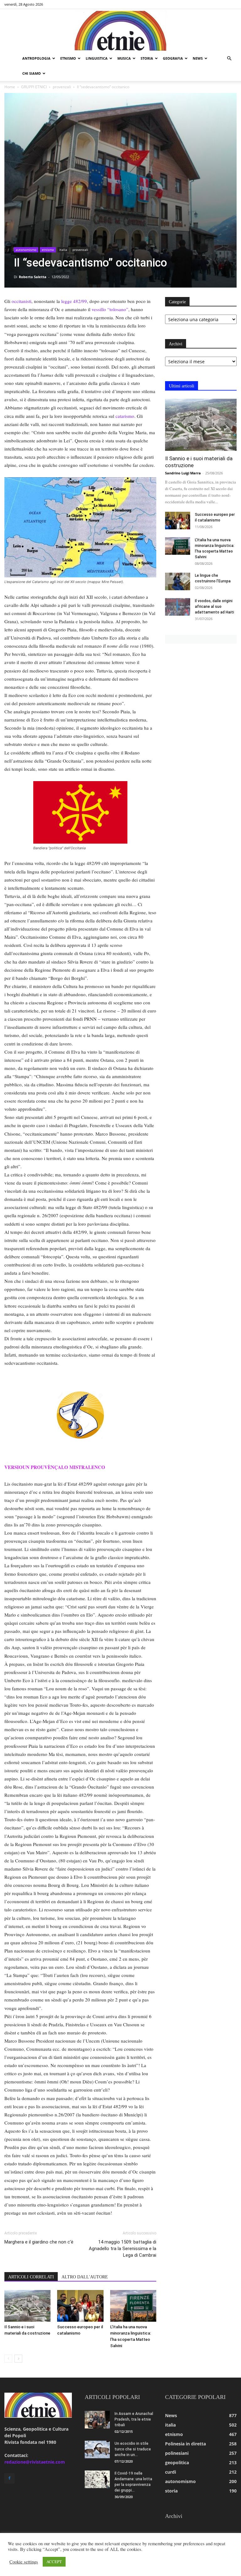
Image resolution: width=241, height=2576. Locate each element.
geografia (173, 58)
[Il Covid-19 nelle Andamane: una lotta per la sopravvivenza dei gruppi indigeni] (97, 2479)
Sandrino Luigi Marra (183, 473)
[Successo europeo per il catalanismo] (80, 2306)
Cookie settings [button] (24, 2562)
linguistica (97, 58)
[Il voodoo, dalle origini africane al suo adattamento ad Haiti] (178, 607)
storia (147, 58)
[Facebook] (9, 2478)
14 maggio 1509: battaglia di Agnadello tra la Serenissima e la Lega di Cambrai (123, 2249)
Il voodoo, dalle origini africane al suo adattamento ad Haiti (214, 607)
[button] (229, 59)
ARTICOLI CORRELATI (31, 2277)
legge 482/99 (74, 301)
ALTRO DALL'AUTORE (85, 2277)
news (198, 58)
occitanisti (21, 301)
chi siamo (32, 73)
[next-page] (18, 2359)
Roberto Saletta (33, 277)
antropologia (36, 58)
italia (63, 250)
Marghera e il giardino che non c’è (39, 2242)
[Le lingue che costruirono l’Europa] (178, 581)
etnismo (68, 58)
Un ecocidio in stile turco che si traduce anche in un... (133, 2449)
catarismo (125, 416)
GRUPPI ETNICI (34, 87)
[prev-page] (8, 2359)
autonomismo (26, 250)
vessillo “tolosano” (110, 309)
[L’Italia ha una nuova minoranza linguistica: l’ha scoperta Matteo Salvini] (133, 2306)
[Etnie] (120, 30)
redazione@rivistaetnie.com (35, 2462)
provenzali (62, 87)
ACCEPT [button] (54, 2562)
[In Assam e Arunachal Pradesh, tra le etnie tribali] (97, 2420)
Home (10, 87)
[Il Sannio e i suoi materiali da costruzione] (27, 2306)
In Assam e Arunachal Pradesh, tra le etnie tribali (134, 2419)
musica (124, 58)
